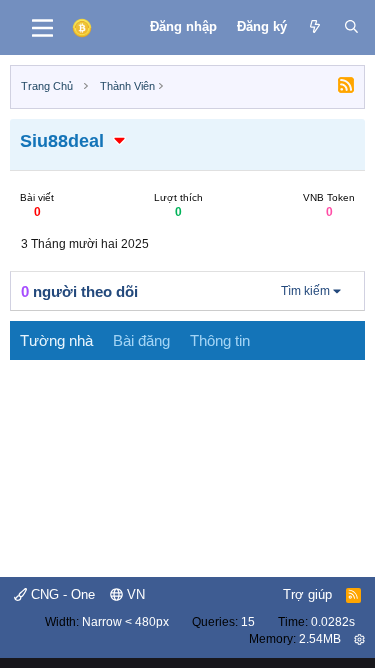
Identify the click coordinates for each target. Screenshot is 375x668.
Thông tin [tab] (220, 340)
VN (134, 594)
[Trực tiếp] (315, 27)
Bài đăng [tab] (141, 340)
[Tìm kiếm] (351, 27)
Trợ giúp (307, 594)
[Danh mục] (42, 28)
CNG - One (61, 594)
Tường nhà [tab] (56, 340)
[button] (120, 141)
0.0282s (333, 622)
